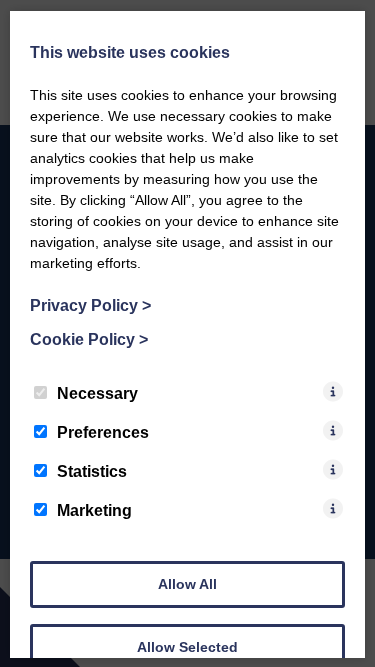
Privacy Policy (90, 304)
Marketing (94, 509)
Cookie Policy (89, 338)
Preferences (103, 431)
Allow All (187, 583)
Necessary (97, 392)
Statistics (92, 470)
